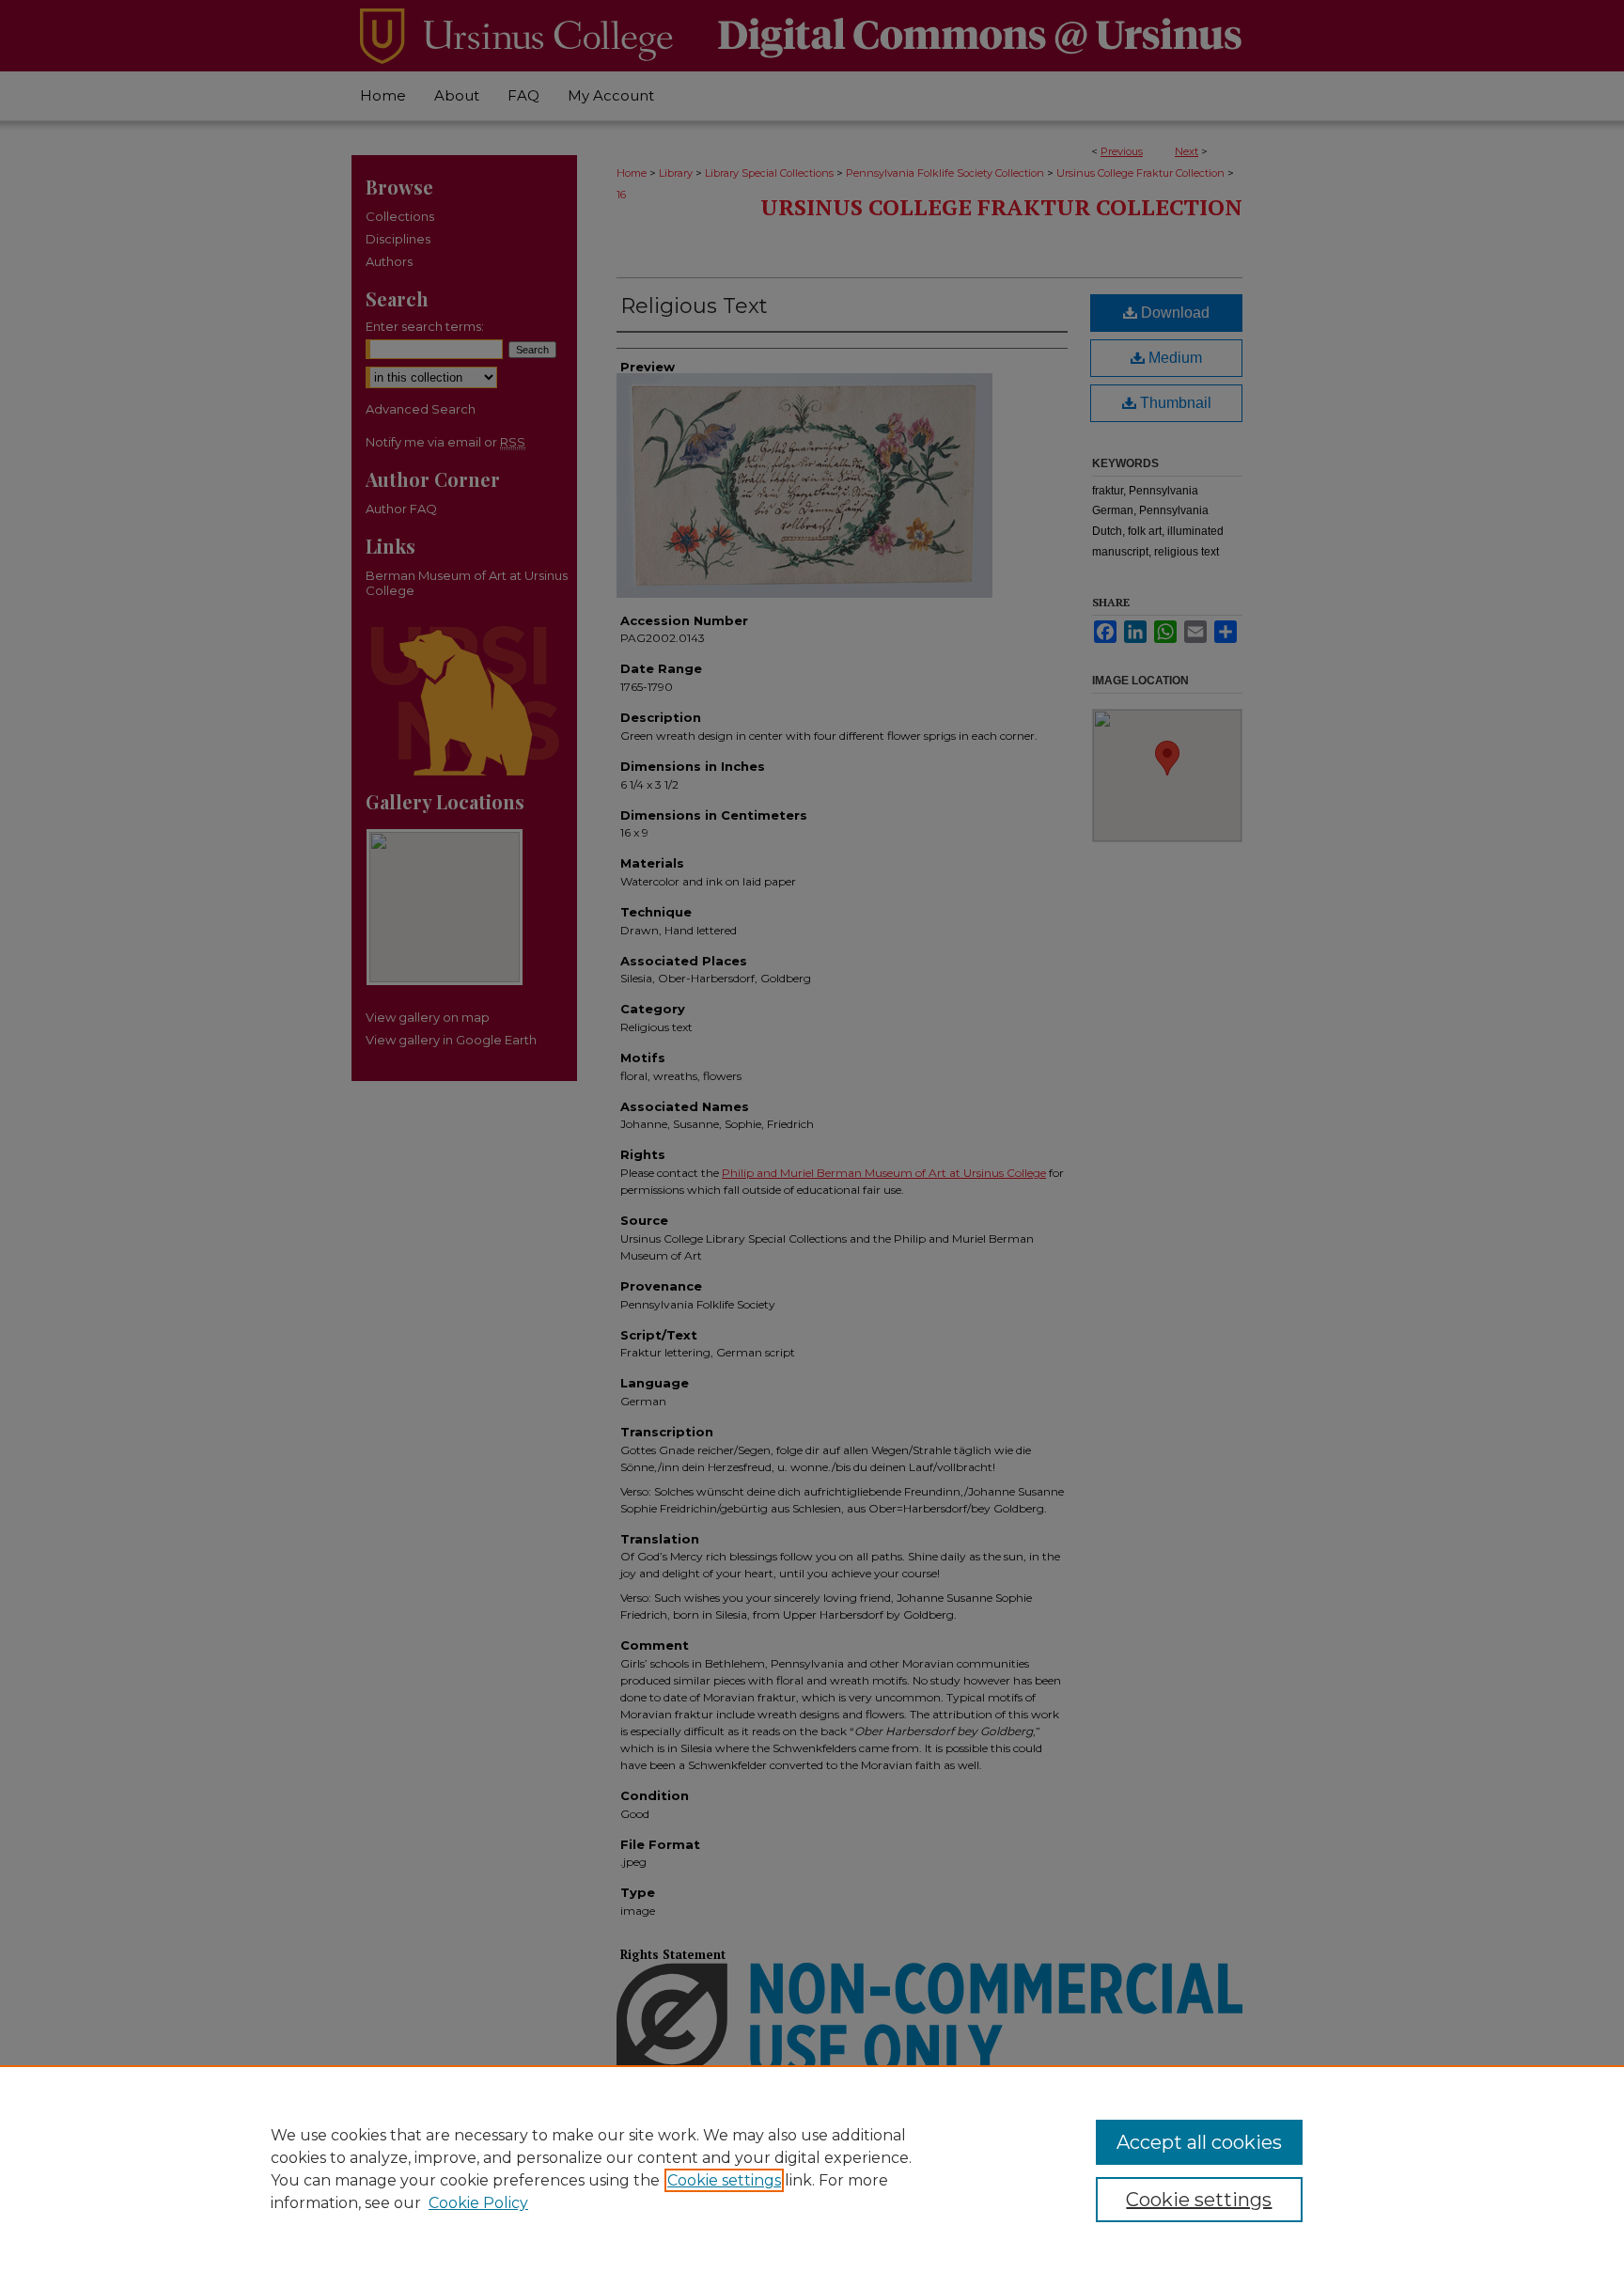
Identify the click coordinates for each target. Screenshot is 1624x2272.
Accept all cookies (1199, 2142)
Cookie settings (724, 2180)
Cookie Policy (478, 2203)
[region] (812, 2169)
